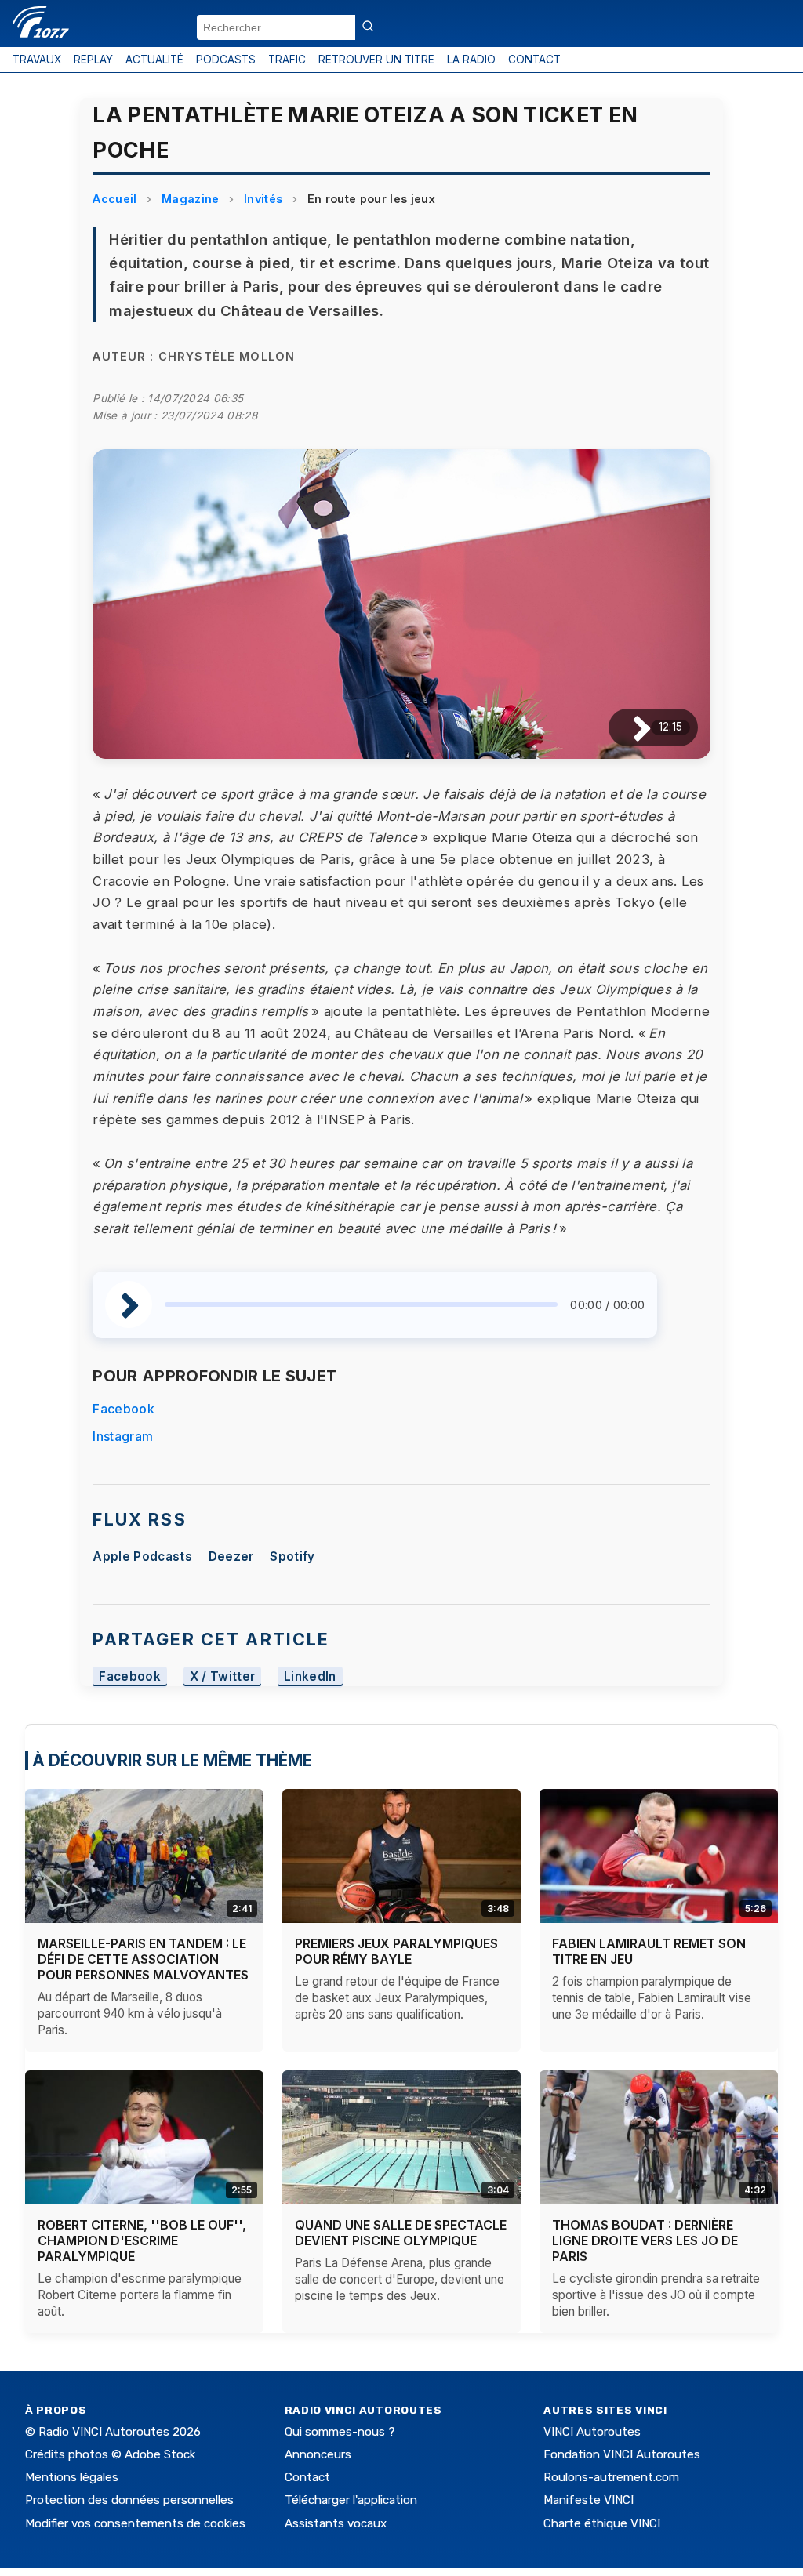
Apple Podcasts (142, 1556)
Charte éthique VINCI (602, 2523)
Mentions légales (72, 2477)
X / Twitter (223, 1676)
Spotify (292, 1556)
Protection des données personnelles (129, 2500)
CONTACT (534, 60)
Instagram (123, 1436)
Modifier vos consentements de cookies (135, 2523)
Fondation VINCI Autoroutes (622, 2454)
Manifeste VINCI (589, 2500)
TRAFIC (287, 60)
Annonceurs (318, 2454)
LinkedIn (310, 1676)
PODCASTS (226, 60)
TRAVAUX (37, 60)
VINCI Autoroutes (592, 2432)
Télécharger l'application (351, 2500)
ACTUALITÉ (154, 60)
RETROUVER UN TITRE (376, 60)
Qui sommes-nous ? (340, 2432)
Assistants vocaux (336, 2523)
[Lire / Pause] (629, 727)
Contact (307, 2477)
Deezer (231, 1556)
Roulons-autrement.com (611, 2477)
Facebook (124, 1409)
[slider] (361, 1304)
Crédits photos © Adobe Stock (110, 2454)
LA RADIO (471, 60)
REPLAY (93, 60)
